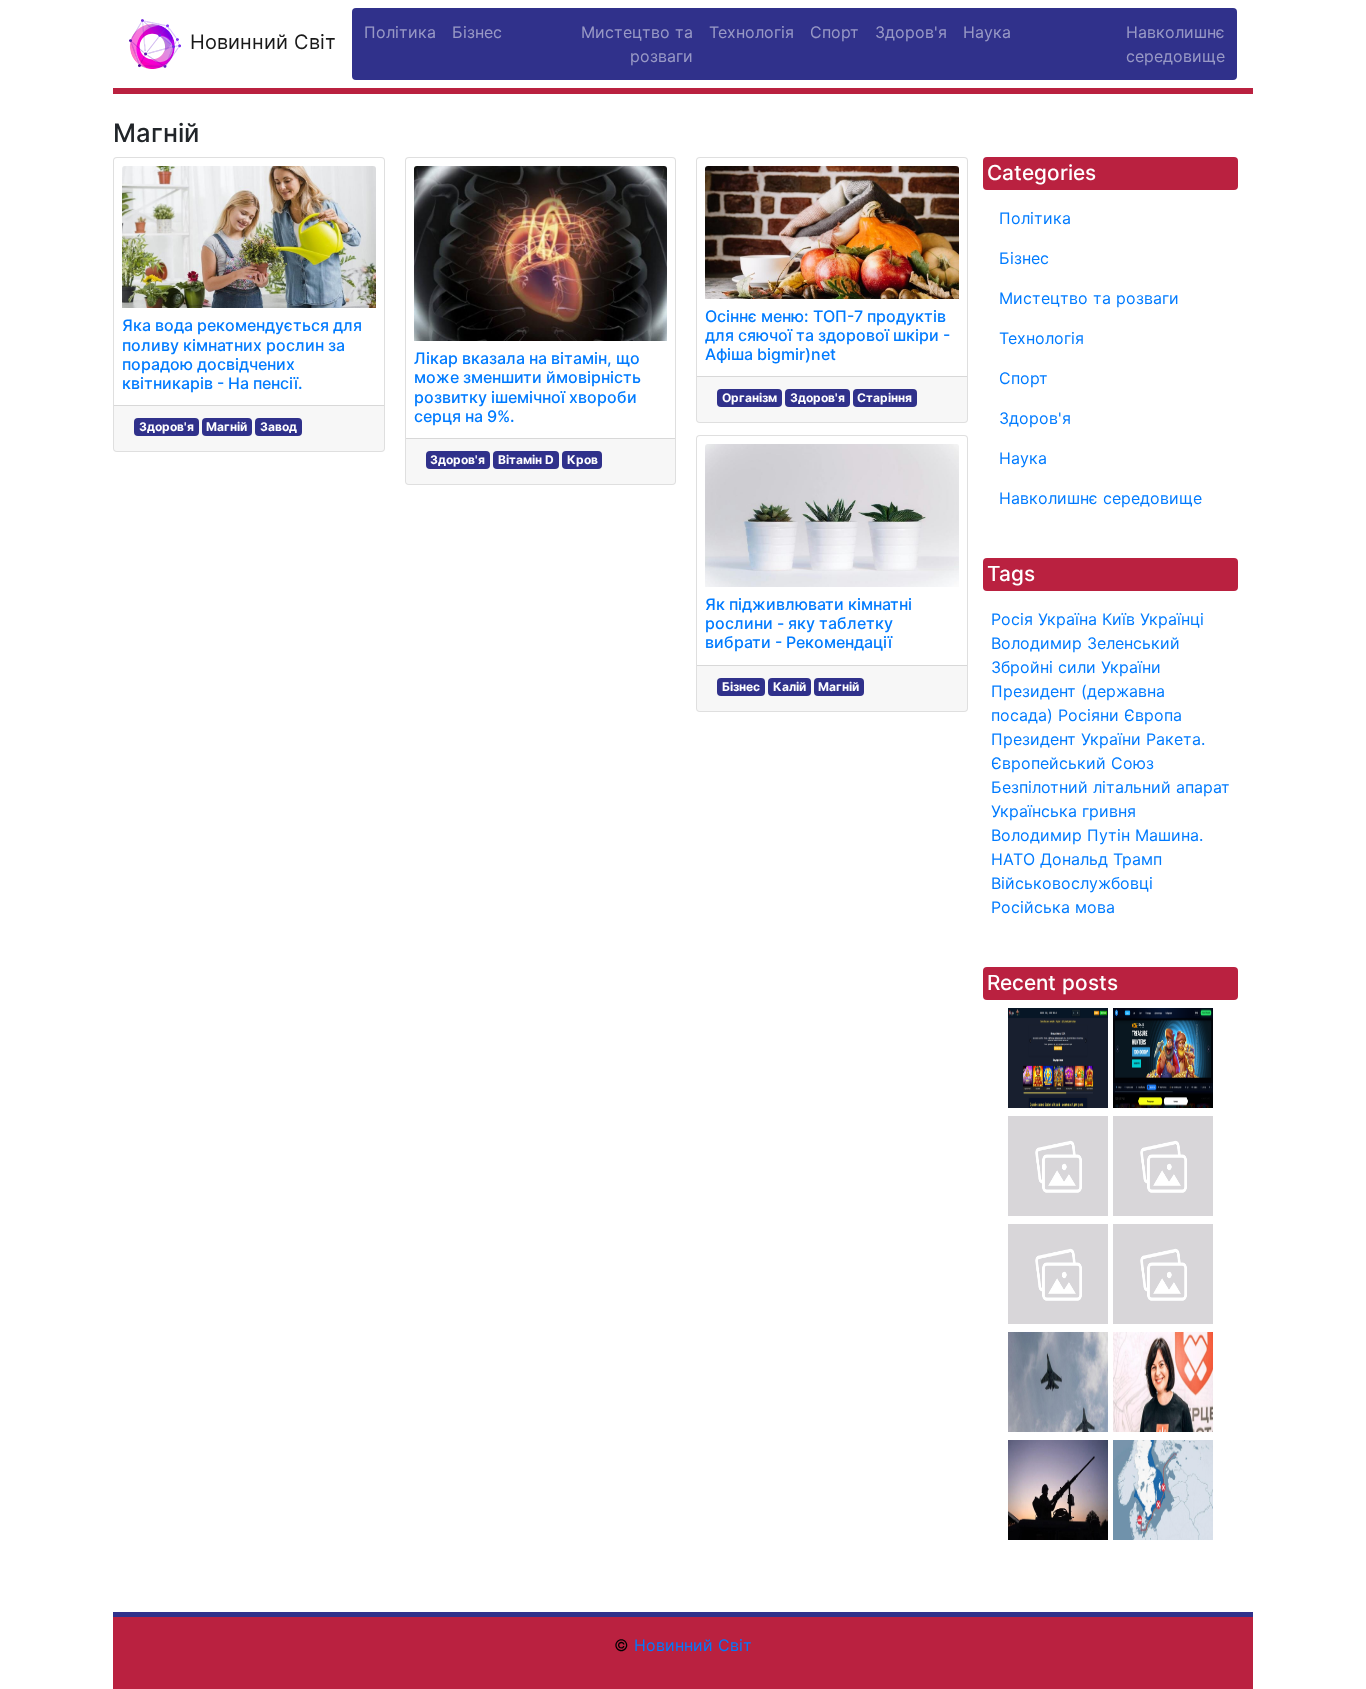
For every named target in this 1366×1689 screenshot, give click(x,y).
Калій (789, 686)
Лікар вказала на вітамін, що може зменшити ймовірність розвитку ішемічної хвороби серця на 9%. (527, 387)
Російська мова (1053, 907)
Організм (749, 397)
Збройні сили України (1076, 667)
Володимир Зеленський (1085, 643)
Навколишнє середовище (1100, 498)
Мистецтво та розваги (1089, 298)
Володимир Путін (1060, 835)
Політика (1035, 218)
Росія (1012, 619)
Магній (226, 426)
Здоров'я (166, 426)
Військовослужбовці (1072, 883)
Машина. (1169, 835)
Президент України (1066, 739)
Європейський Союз (1072, 763)
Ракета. (1175, 739)
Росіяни (1088, 715)
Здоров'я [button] (911, 32)
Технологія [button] (751, 32)
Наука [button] (987, 32)
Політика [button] (400, 32)
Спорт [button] (834, 32)
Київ (1118, 619)
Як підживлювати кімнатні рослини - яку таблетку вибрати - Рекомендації (808, 623)
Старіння (884, 397)
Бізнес (741, 686)
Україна (1067, 619)
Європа (1153, 715)
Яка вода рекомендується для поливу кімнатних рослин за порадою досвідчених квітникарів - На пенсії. (242, 354)
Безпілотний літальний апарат (1110, 787)
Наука (1023, 458)
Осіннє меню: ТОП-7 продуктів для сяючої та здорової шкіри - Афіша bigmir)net (827, 335)
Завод (278, 426)
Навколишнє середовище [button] (1175, 44)
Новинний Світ (260, 42)
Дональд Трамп (1101, 859)
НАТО (1013, 859)
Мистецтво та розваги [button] (637, 44)
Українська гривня (1063, 811)
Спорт (1023, 378)
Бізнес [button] (477, 32)
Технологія (1041, 338)
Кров (582, 459)
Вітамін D (526, 459)
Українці (1172, 619)
